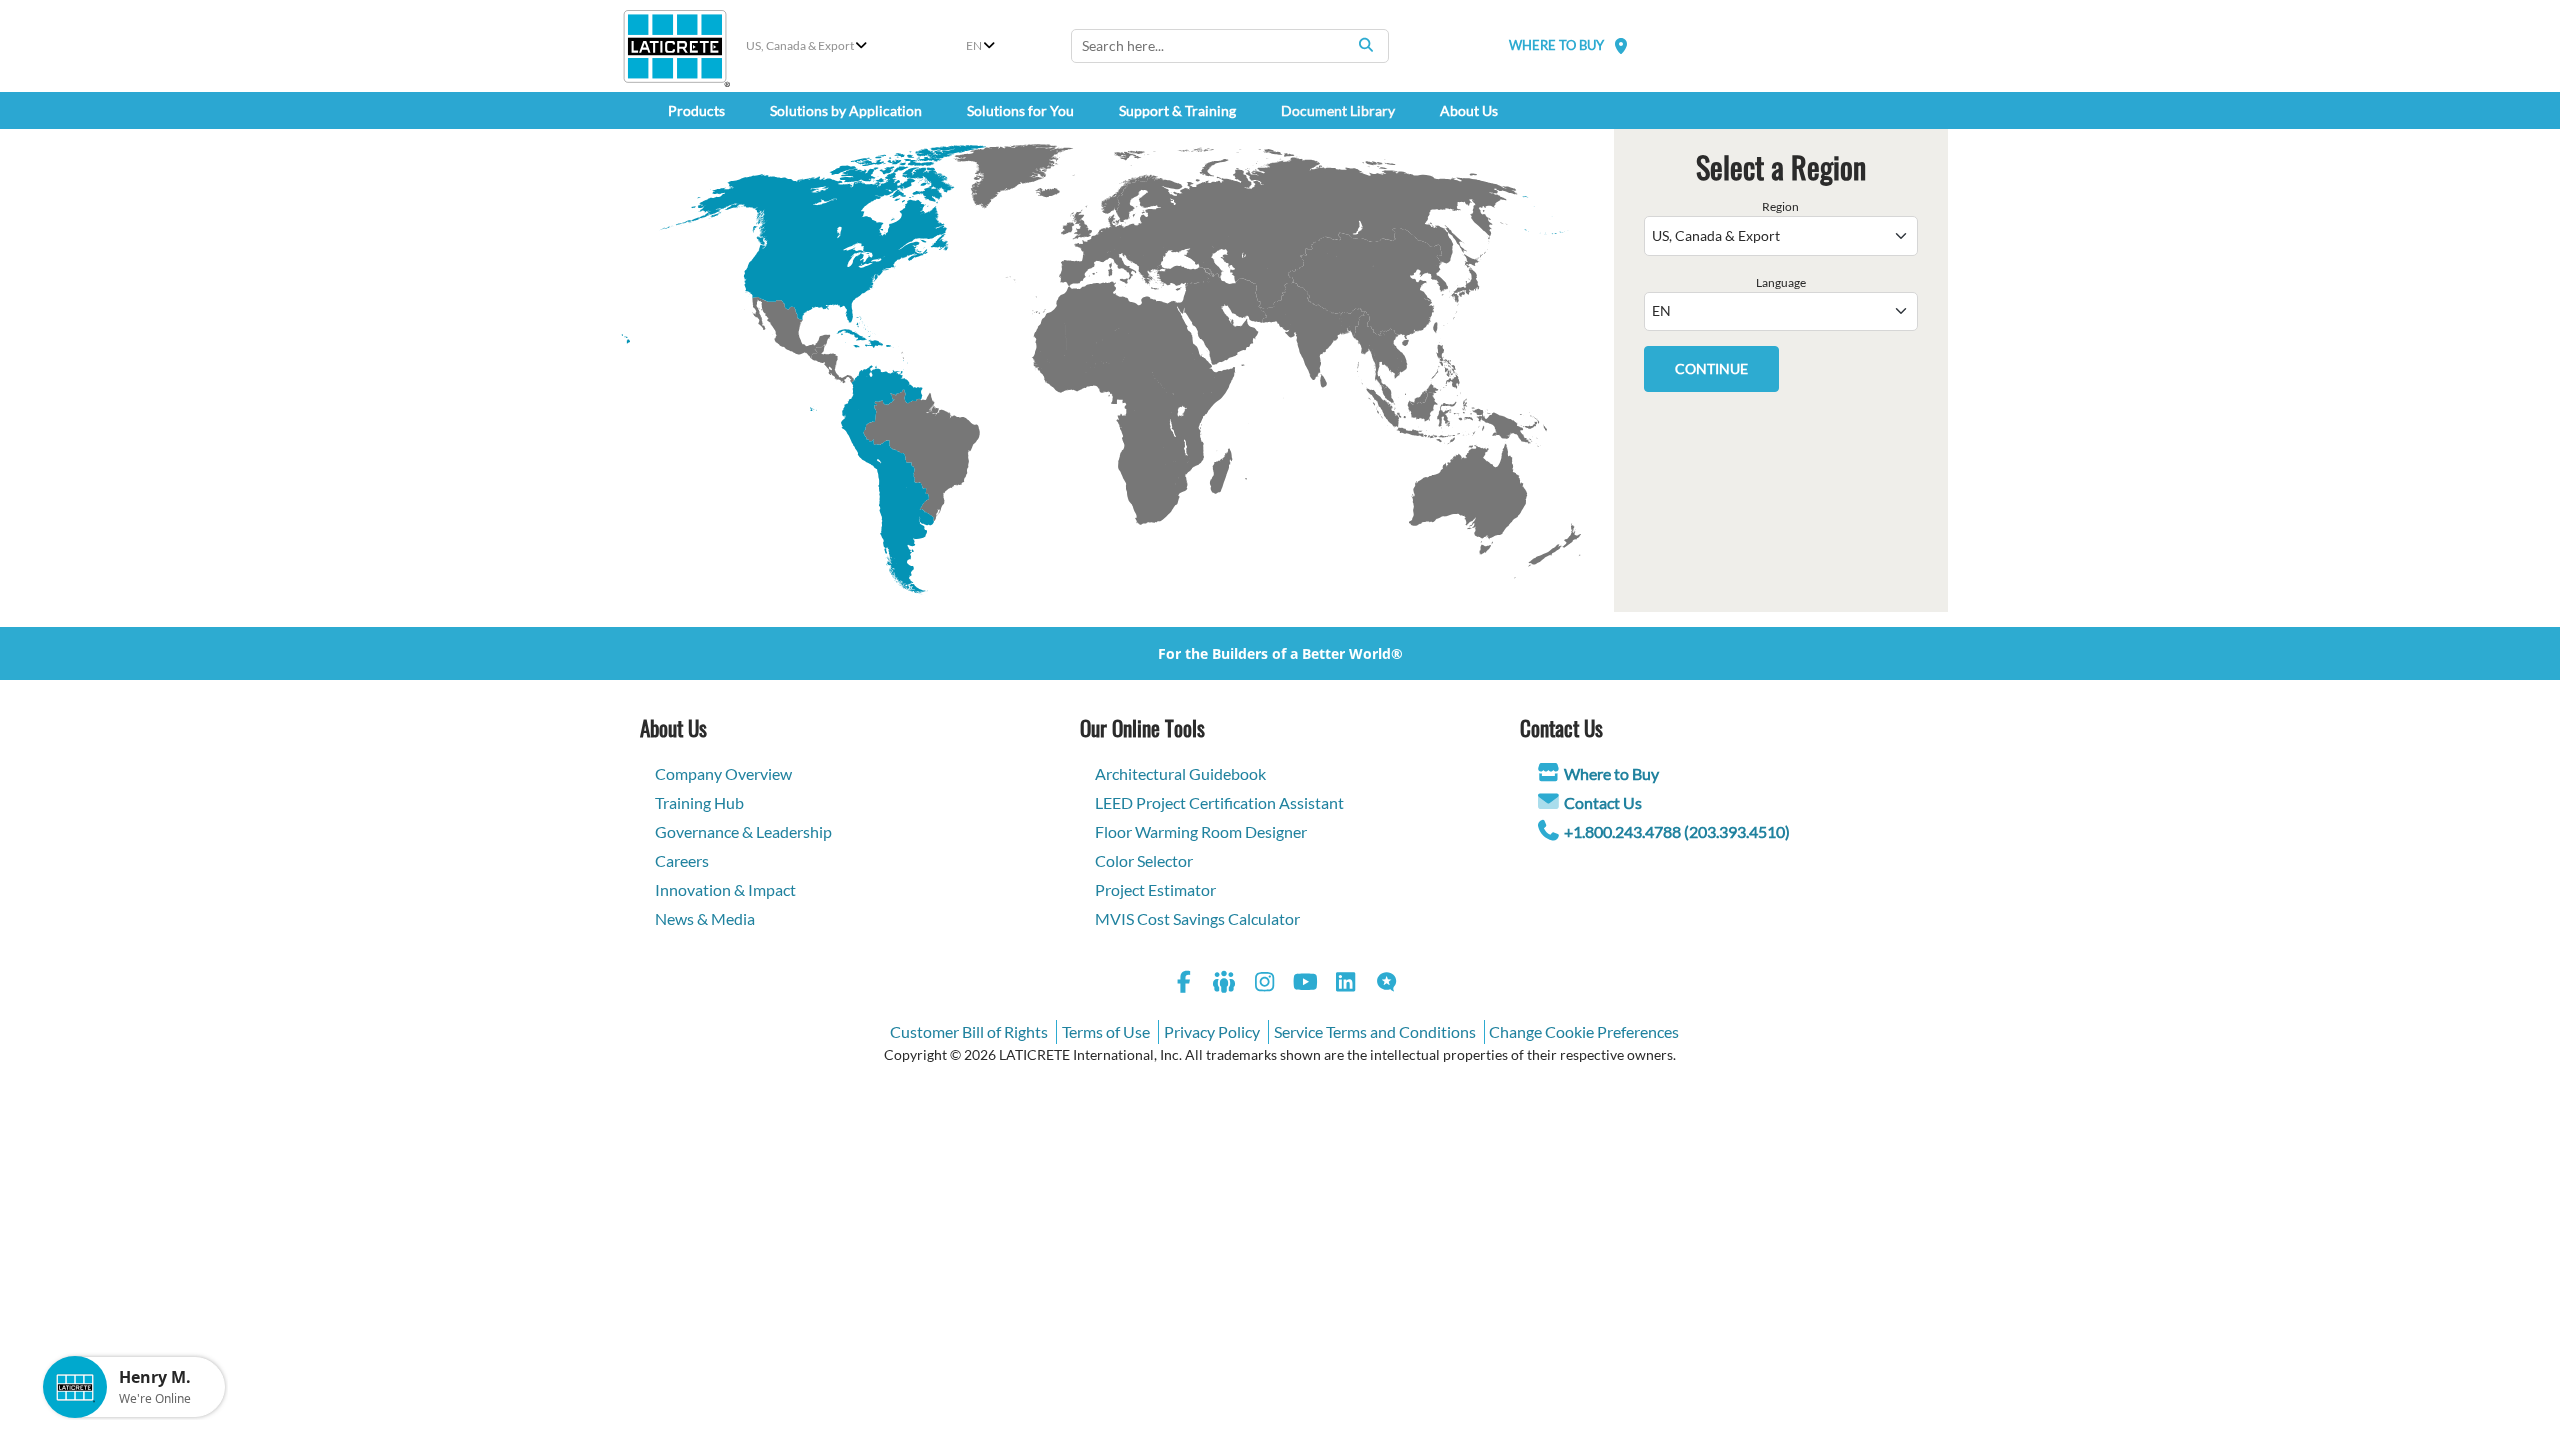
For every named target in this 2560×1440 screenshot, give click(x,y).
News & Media (705, 918)
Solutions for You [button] (1020, 110)
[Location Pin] (1621, 45)
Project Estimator (1155, 889)
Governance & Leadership (743, 831)
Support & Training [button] (1177, 110)
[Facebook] (1184, 984)
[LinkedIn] (1346, 984)
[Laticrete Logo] (675, 46)
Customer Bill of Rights (969, 1031)
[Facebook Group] (1225, 984)
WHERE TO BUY (1556, 45)
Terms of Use (1106, 1031)
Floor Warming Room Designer (1201, 831)
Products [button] (696, 110)
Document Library (1338, 110)
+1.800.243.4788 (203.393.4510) (1677, 831)
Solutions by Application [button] (846, 110)
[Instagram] (1265, 984)
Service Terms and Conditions (1375, 1031)
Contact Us (1603, 802)
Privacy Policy (1212, 1031)
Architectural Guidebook (1180, 773)
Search (1366, 45)
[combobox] (1230, 46)
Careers (682, 860)
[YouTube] (1306, 984)
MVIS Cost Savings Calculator (1197, 918)
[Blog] (1387, 984)
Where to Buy (1611, 773)
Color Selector (1144, 860)
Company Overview (723, 773)
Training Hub (699, 802)
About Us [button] (1469, 110)
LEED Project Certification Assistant (1219, 802)
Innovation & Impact (725, 889)
